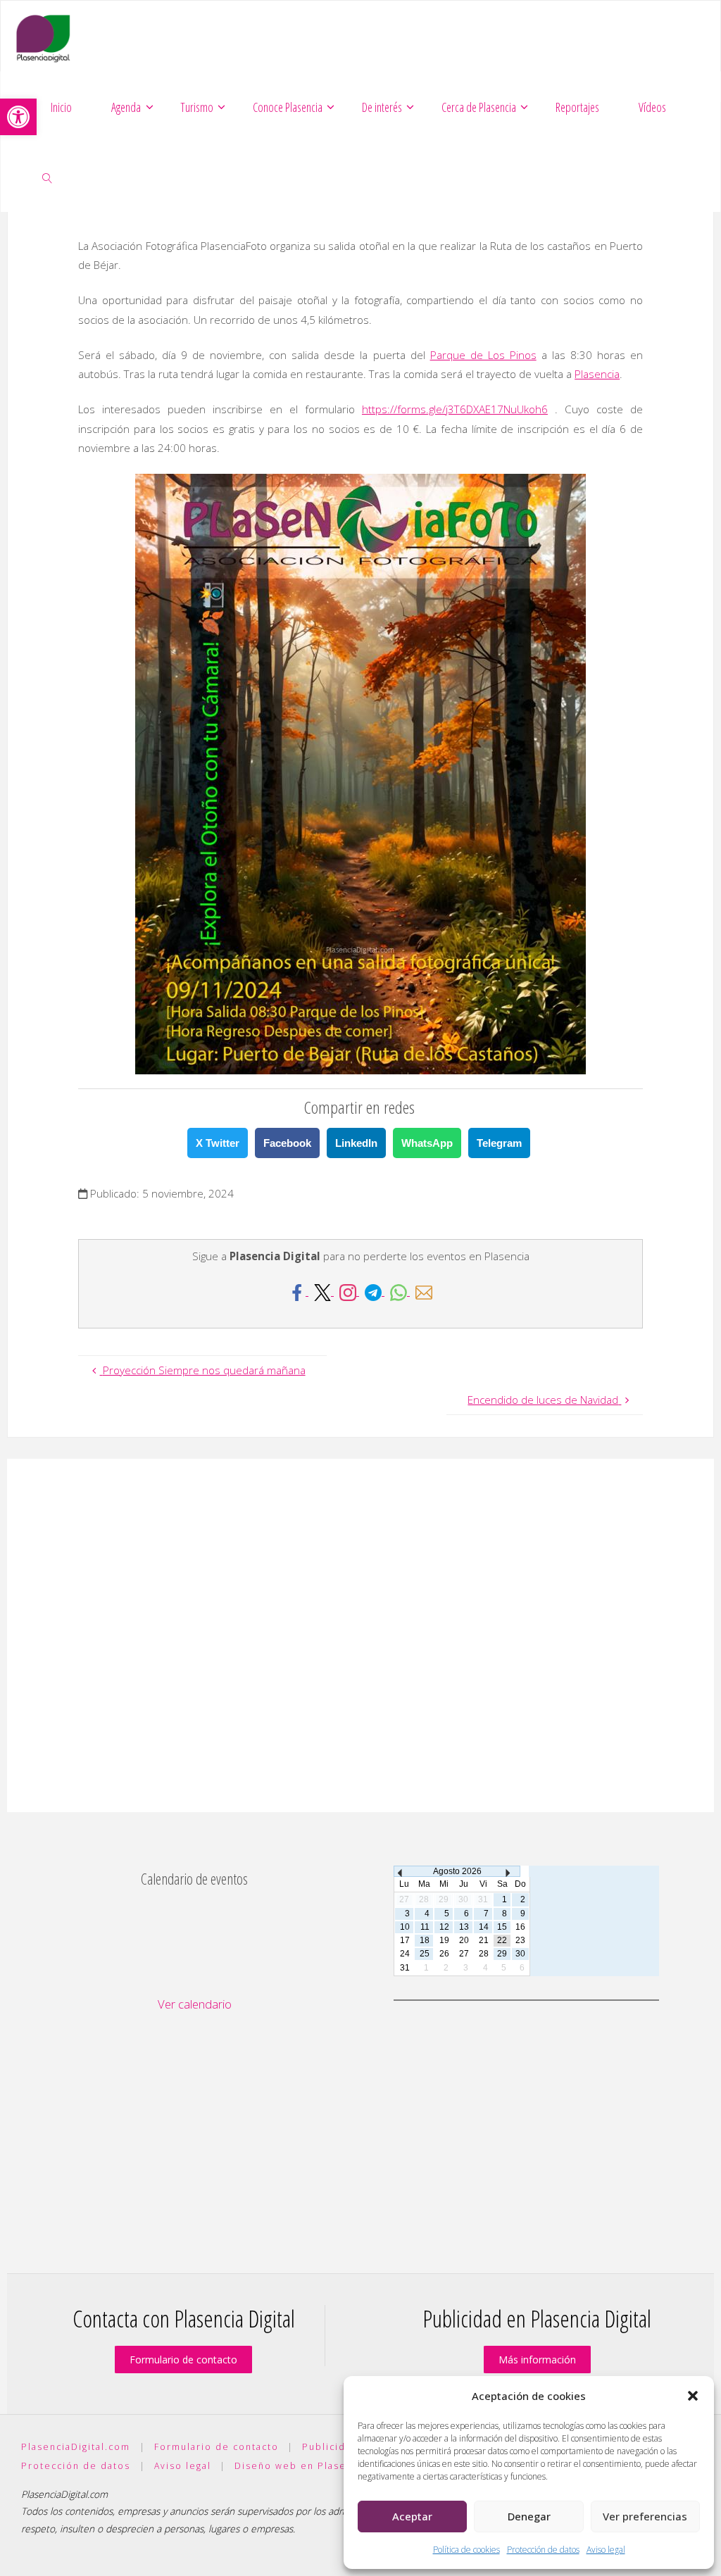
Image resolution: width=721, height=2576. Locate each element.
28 (484, 1954)
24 (405, 1954)
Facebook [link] (287, 1143)
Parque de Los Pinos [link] (483, 355)
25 (425, 1954)
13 (464, 1927)
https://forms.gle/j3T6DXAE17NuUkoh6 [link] (455, 409)
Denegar (529, 2516)
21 (484, 1940)
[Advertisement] (360, 1635)
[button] (693, 2396)
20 (464, 1940)
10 (405, 1927)
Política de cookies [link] (466, 2550)
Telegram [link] (499, 1143)
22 (502, 1940)
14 (484, 1927)
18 (425, 1940)
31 (405, 1968)
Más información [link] (537, 2360)
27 (464, 1954)
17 (405, 1940)
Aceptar (412, 2516)
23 (520, 1940)
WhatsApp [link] (427, 1143)
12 (444, 1927)
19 (444, 1940)
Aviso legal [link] (606, 2550)
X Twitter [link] (218, 1143)
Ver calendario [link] (195, 2004)
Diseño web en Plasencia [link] (301, 2466)
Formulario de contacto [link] (183, 2360)
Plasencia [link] (597, 374)
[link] (18, 117)
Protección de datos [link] (543, 2550)
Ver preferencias (645, 2516)
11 (425, 1927)
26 (444, 1954)
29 (502, 1954)
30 (520, 1954)
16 (520, 1927)
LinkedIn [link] (356, 1143)
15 (502, 1927)
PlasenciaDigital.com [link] (76, 2447)
